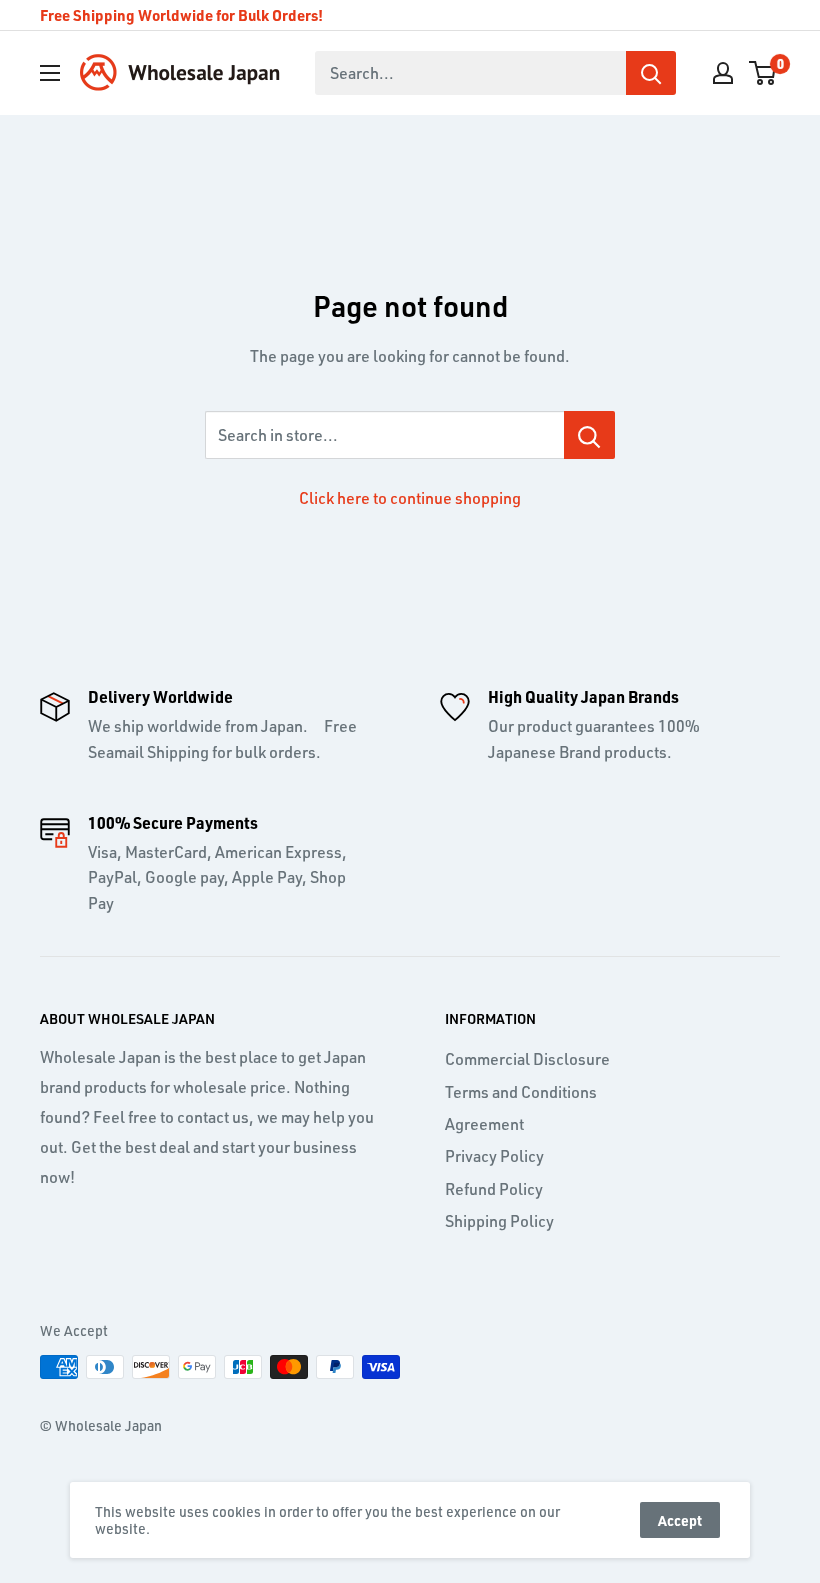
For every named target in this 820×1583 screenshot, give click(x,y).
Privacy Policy (494, 1156)
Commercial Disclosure (527, 1059)
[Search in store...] (589, 435)
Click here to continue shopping (410, 498)
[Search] (651, 73)
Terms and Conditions (521, 1092)
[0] (763, 73)
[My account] (723, 73)
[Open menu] (50, 73)
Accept (680, 1520)
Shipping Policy (499, 1221)
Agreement (484, 1124)
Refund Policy (494, 1189)
